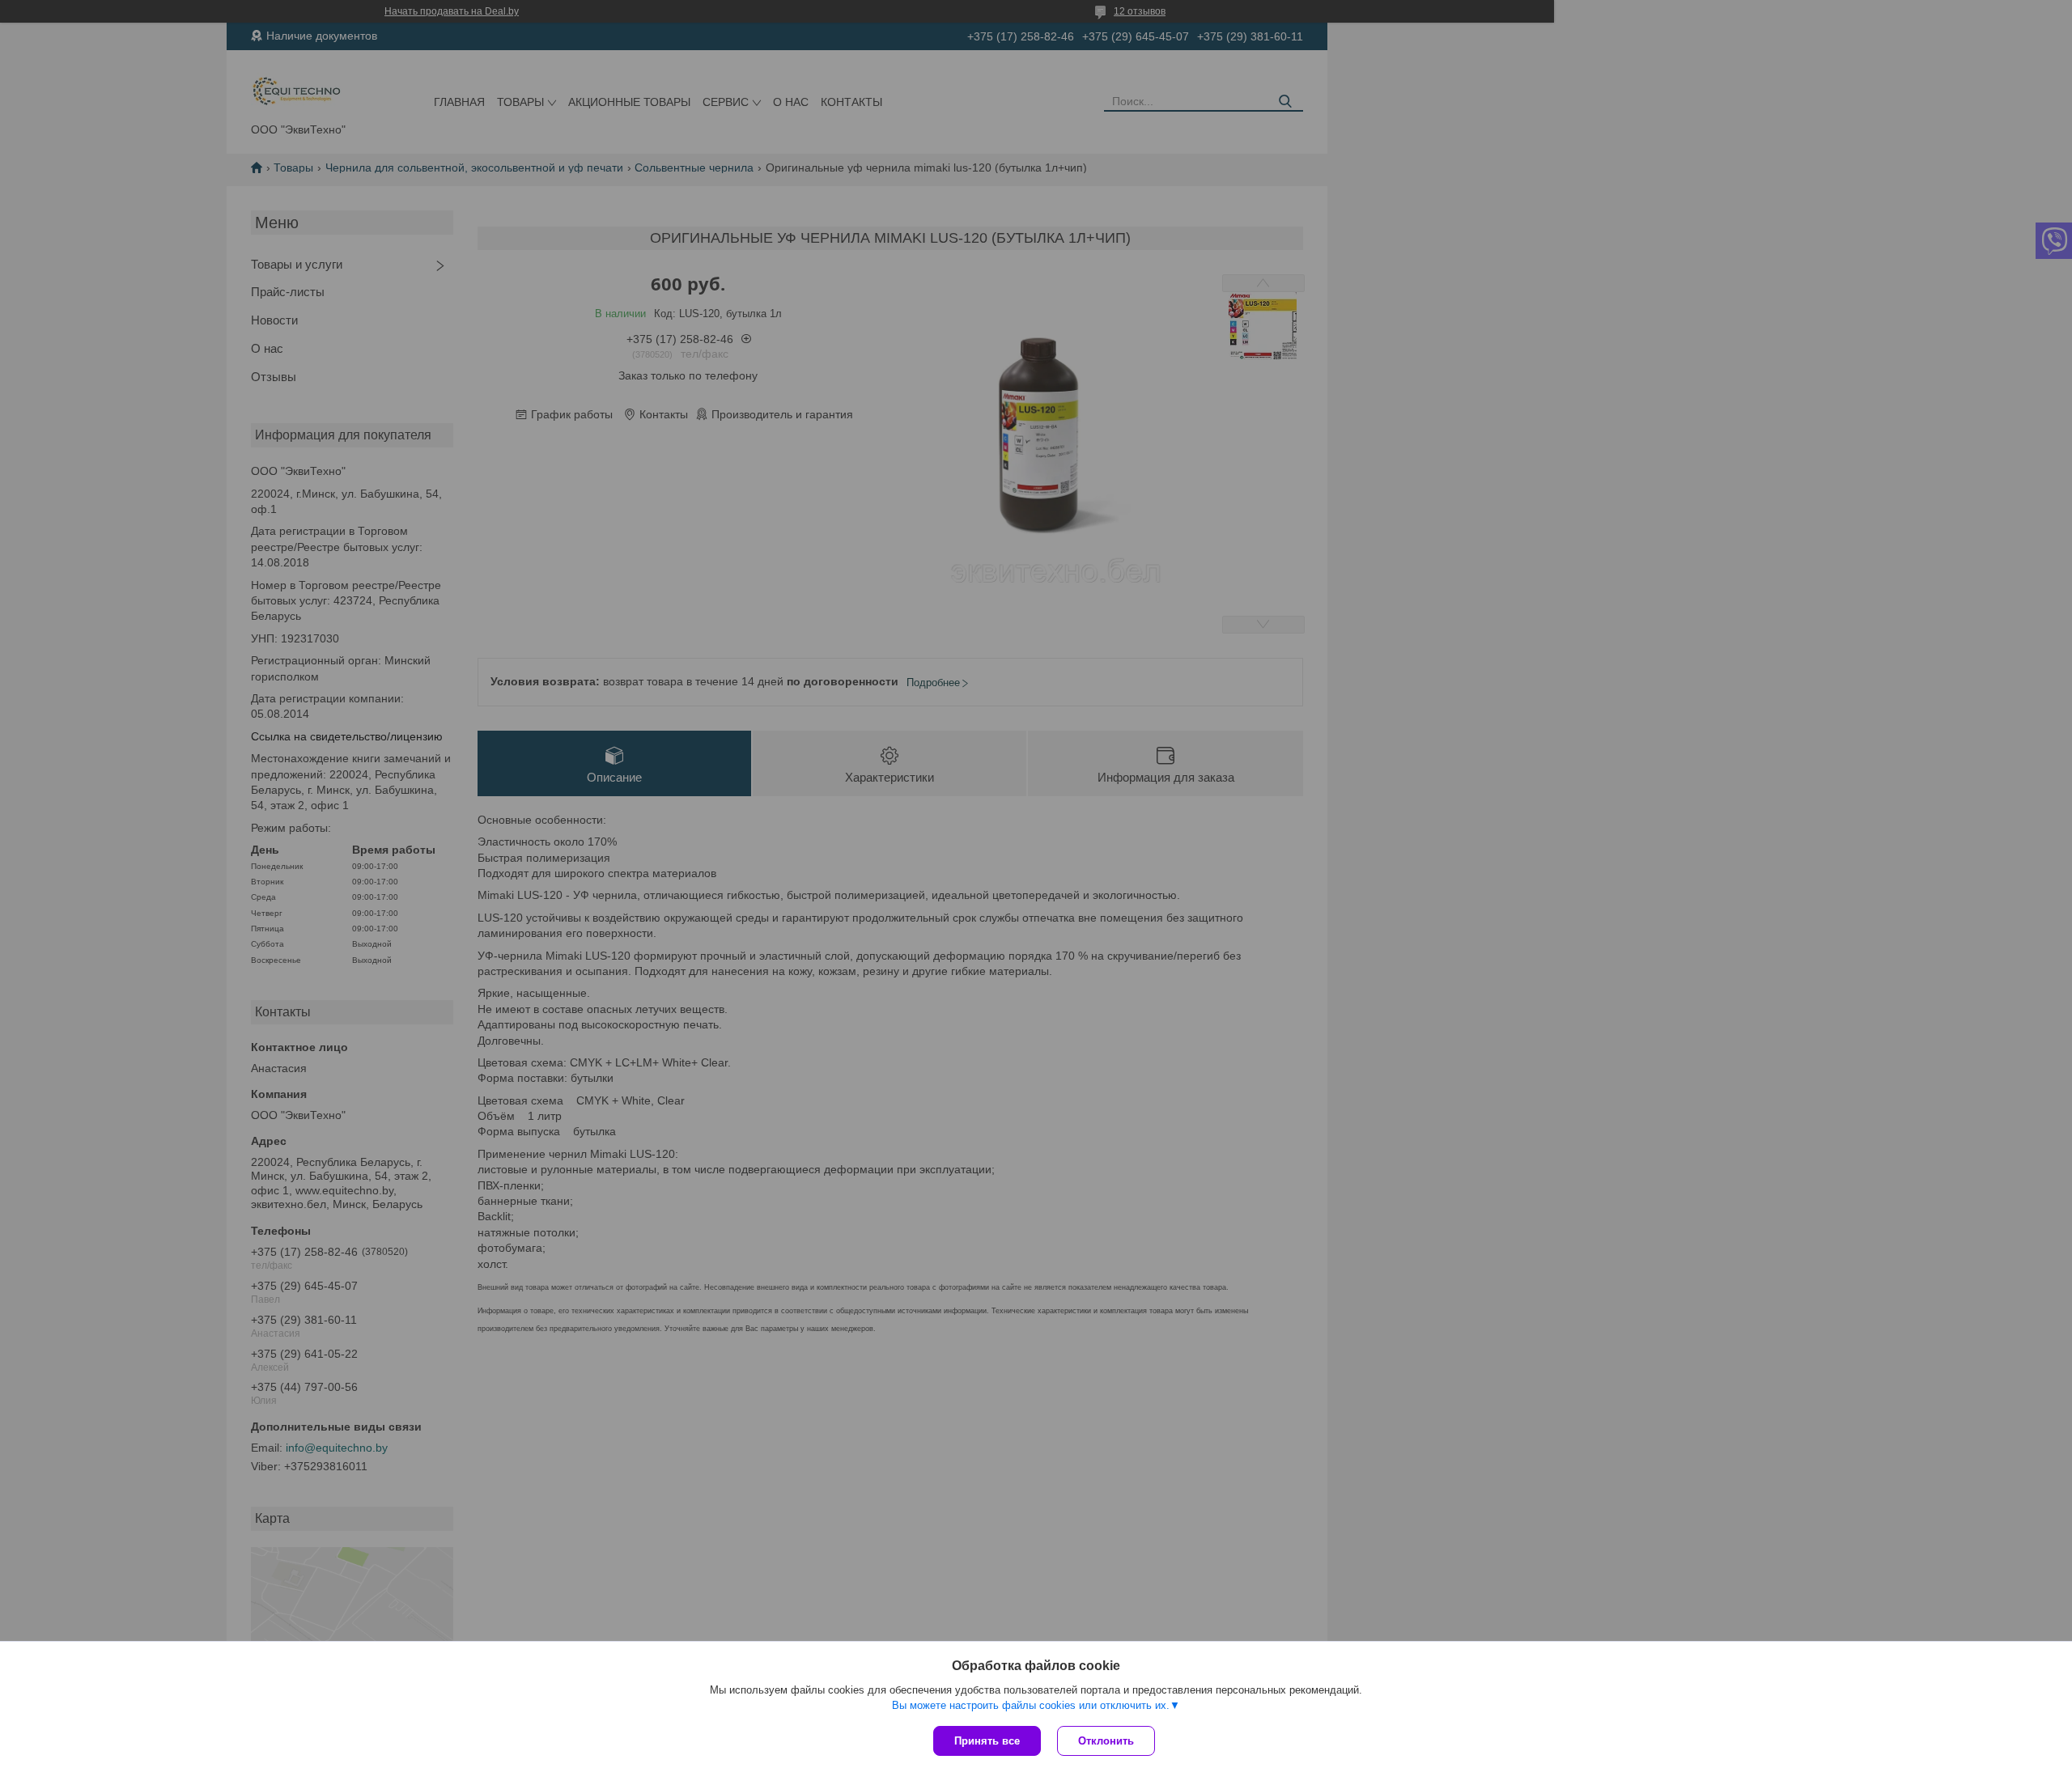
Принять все (987, 1741)
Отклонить (1106, 1741)
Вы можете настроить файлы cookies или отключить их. (1031, 1705)
